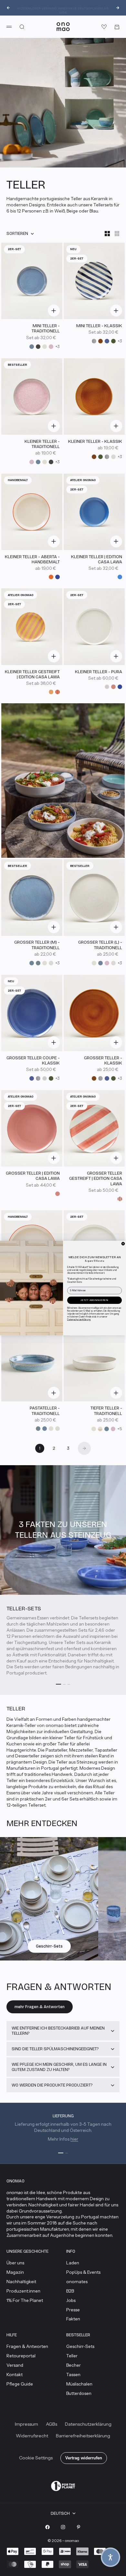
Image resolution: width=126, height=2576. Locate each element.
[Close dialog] (123, 1244)
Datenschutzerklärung (79, 1319)
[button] (110, 2557)
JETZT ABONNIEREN (94, 1300)
